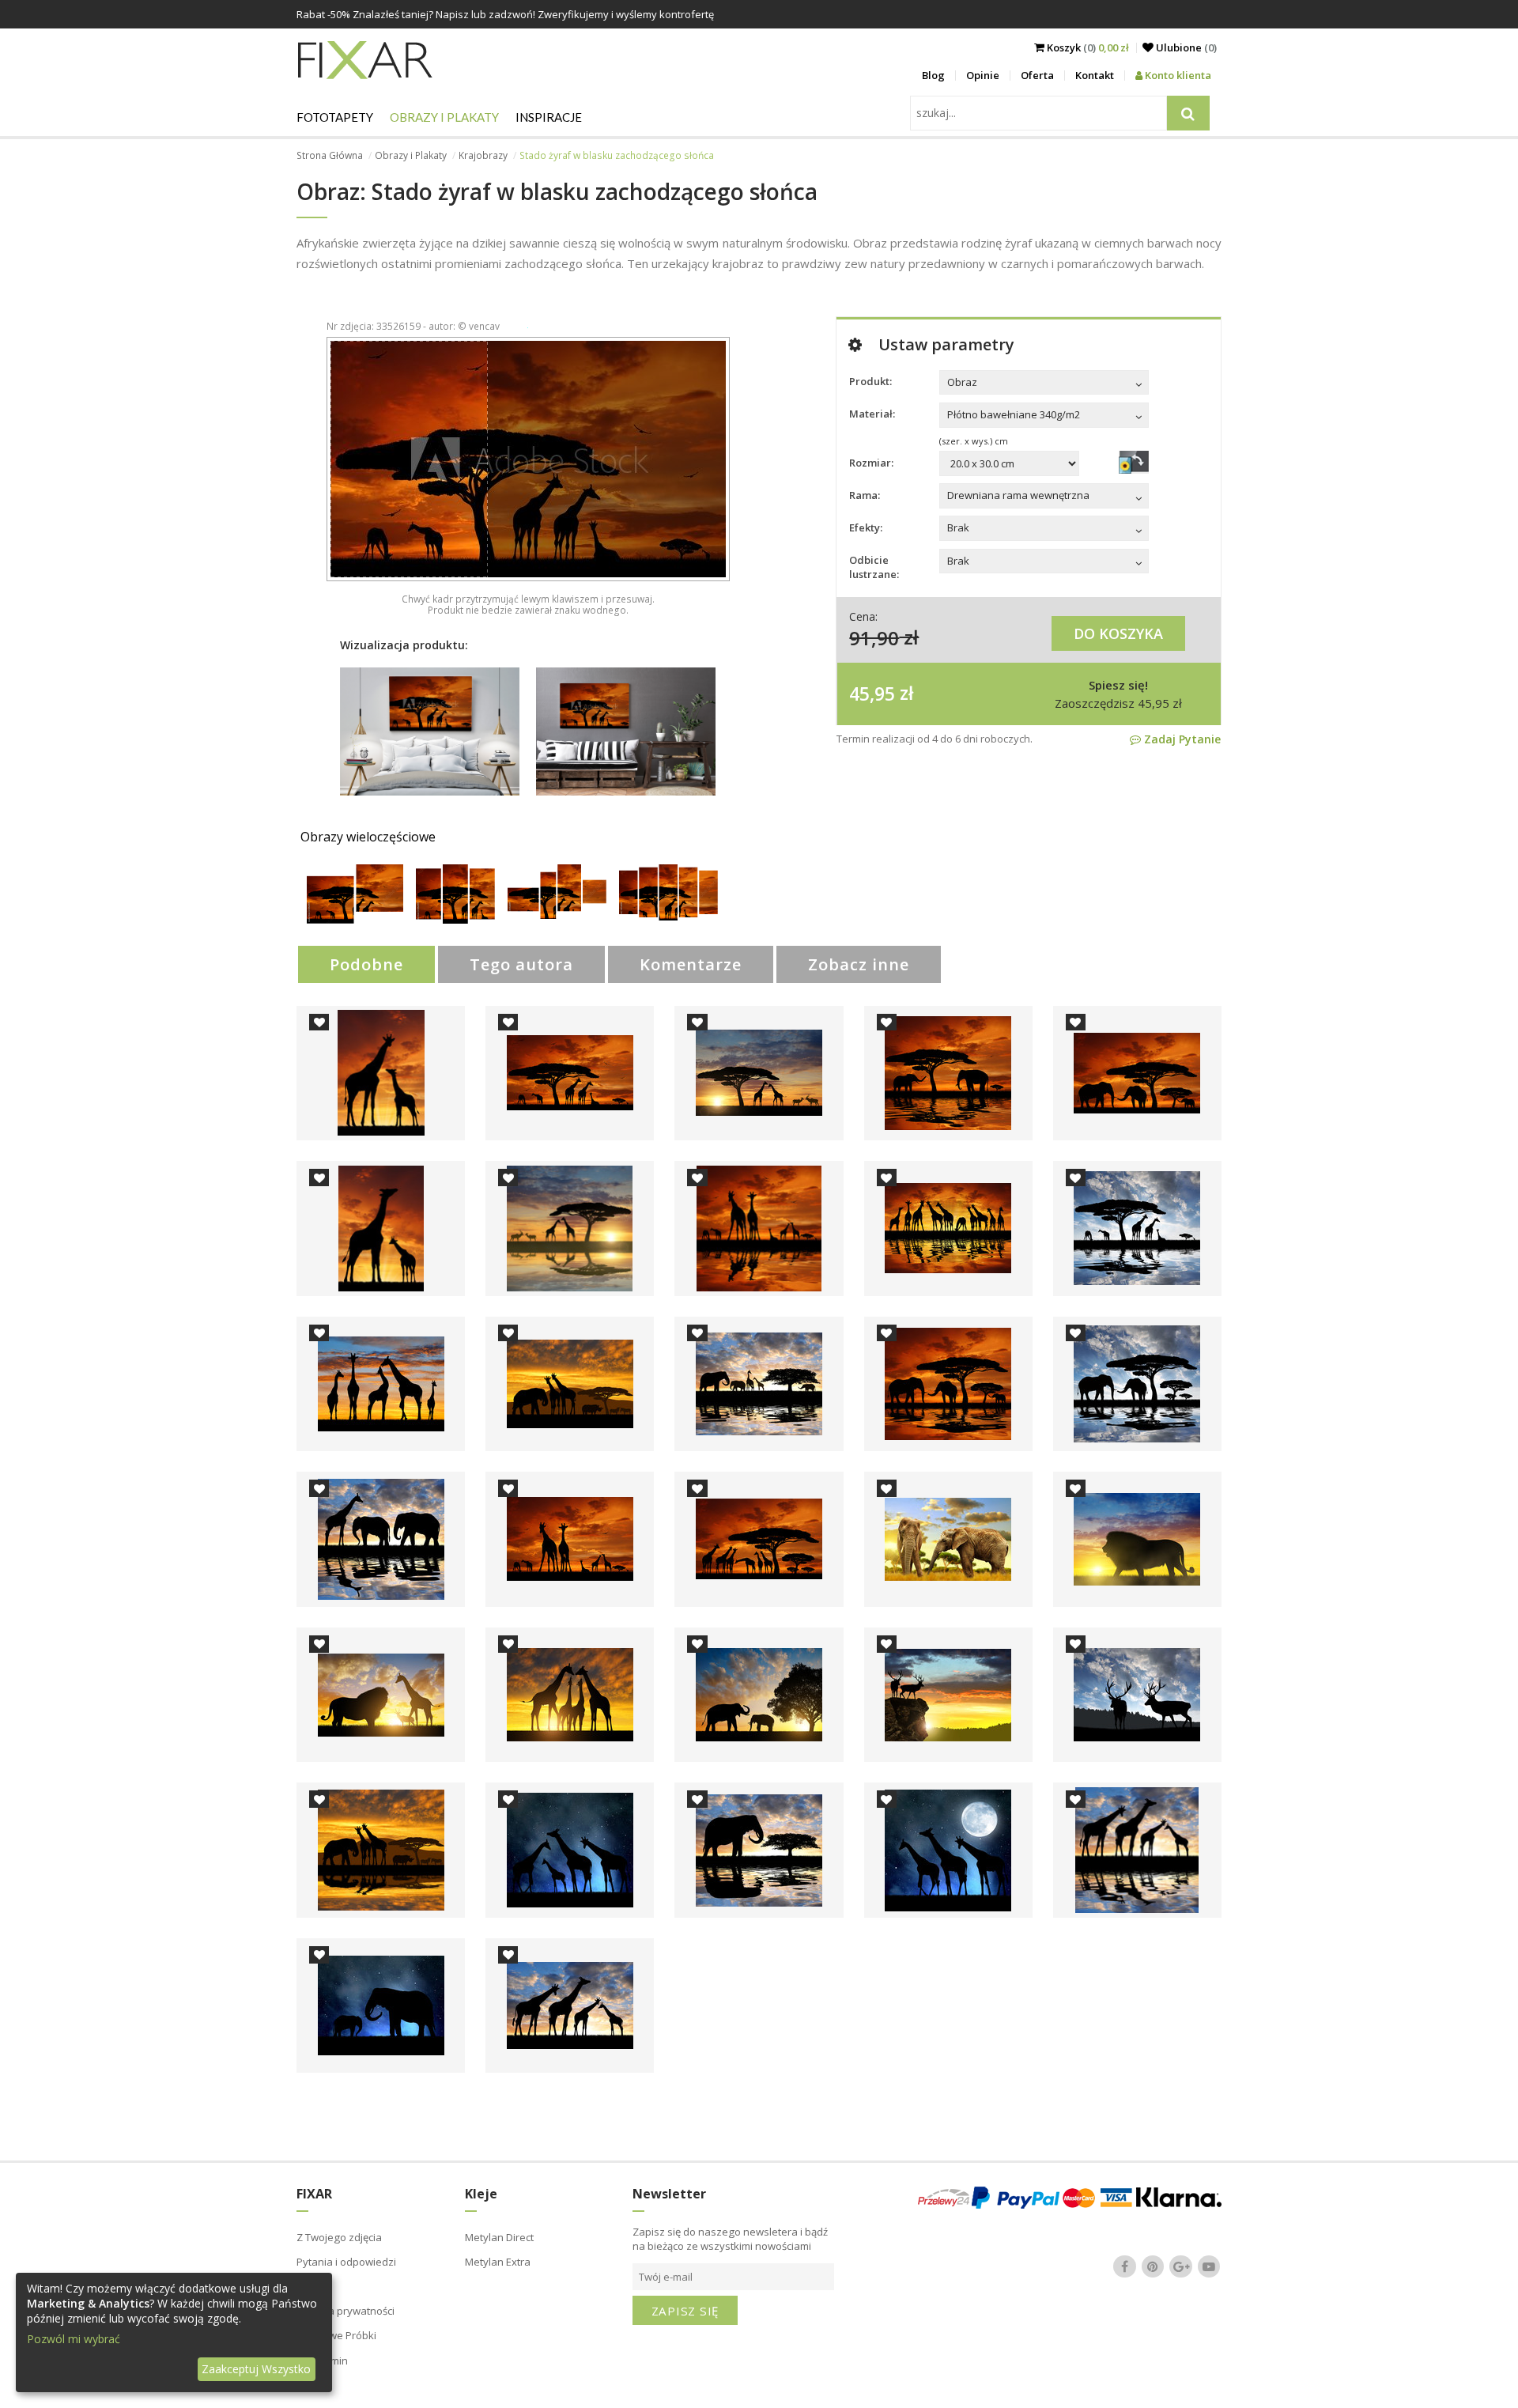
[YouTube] (1209, 2266)
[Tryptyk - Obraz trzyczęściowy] (455, 919)
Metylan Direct (499, 2237)
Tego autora (521, 964)
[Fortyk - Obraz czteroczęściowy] (557, 915)
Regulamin (322, 2361)
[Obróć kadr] (1134, 462)
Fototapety (335, 117)
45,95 (872, 693)
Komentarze (691, 964)
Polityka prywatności (346, 2311)
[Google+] (1181, 2266)
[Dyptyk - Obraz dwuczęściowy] (355, 919)
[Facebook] (1125, 2266)
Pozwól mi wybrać (74, 2339)
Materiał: (872, 414)
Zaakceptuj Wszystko (256, 2369)
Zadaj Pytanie (1181, 739)
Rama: (865, 495)
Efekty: (866, 527)
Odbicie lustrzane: (874, 567)
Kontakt (1095, 75)
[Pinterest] (1153, 2266)
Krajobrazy (483, 155)
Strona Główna (330, 155)
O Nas (312, 2286)
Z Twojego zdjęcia (339, 2237)
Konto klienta (1177, 75)
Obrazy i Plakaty (444, 117)
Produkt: (870, 381)
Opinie (983, 75)
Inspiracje (549, 117)
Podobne (366, 964)
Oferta (1037, 75)
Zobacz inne (859, 964)
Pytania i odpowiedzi (346, 2262)
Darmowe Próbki (336, 2335)
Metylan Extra (498, 2262)
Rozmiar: (871, 463)
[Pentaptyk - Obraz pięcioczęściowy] (668, 916)
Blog (933, 75)
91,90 (874, 637)
